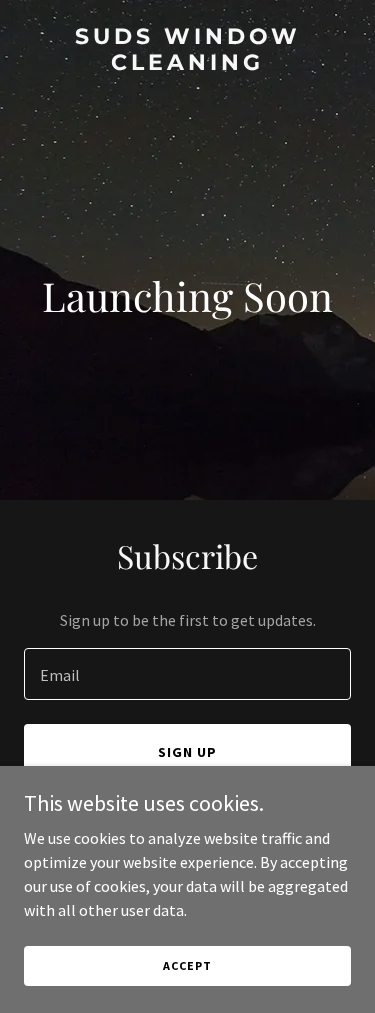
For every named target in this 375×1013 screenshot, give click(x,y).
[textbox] (187, 674)
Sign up (187, 752)
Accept (187, 965)
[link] (187, 64)
